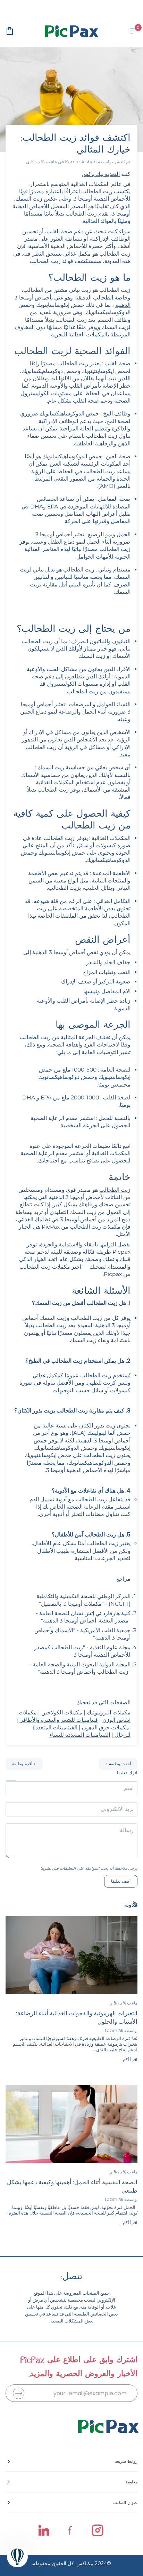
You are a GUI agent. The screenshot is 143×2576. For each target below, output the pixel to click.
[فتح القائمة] (127, 31)
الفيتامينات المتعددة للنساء (80, 1735)
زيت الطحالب (115, 1190)
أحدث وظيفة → (118, 1764)
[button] (71, 2482)
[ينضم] (19, 2393)
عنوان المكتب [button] (125, 2502)
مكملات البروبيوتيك (109, 1713)
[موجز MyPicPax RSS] (135, 1904)
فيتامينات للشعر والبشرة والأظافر (59, 1720)
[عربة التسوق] (16, 31)
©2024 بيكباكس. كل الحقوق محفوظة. (71, 2563)
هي (37, 1227)
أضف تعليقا (121, 1881)
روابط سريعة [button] (126, 2461)
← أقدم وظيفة (24, 1764)
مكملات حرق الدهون (106, 1727)
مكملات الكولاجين (62, 1713)
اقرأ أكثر (130, 2060)
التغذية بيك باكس (101, 174)
